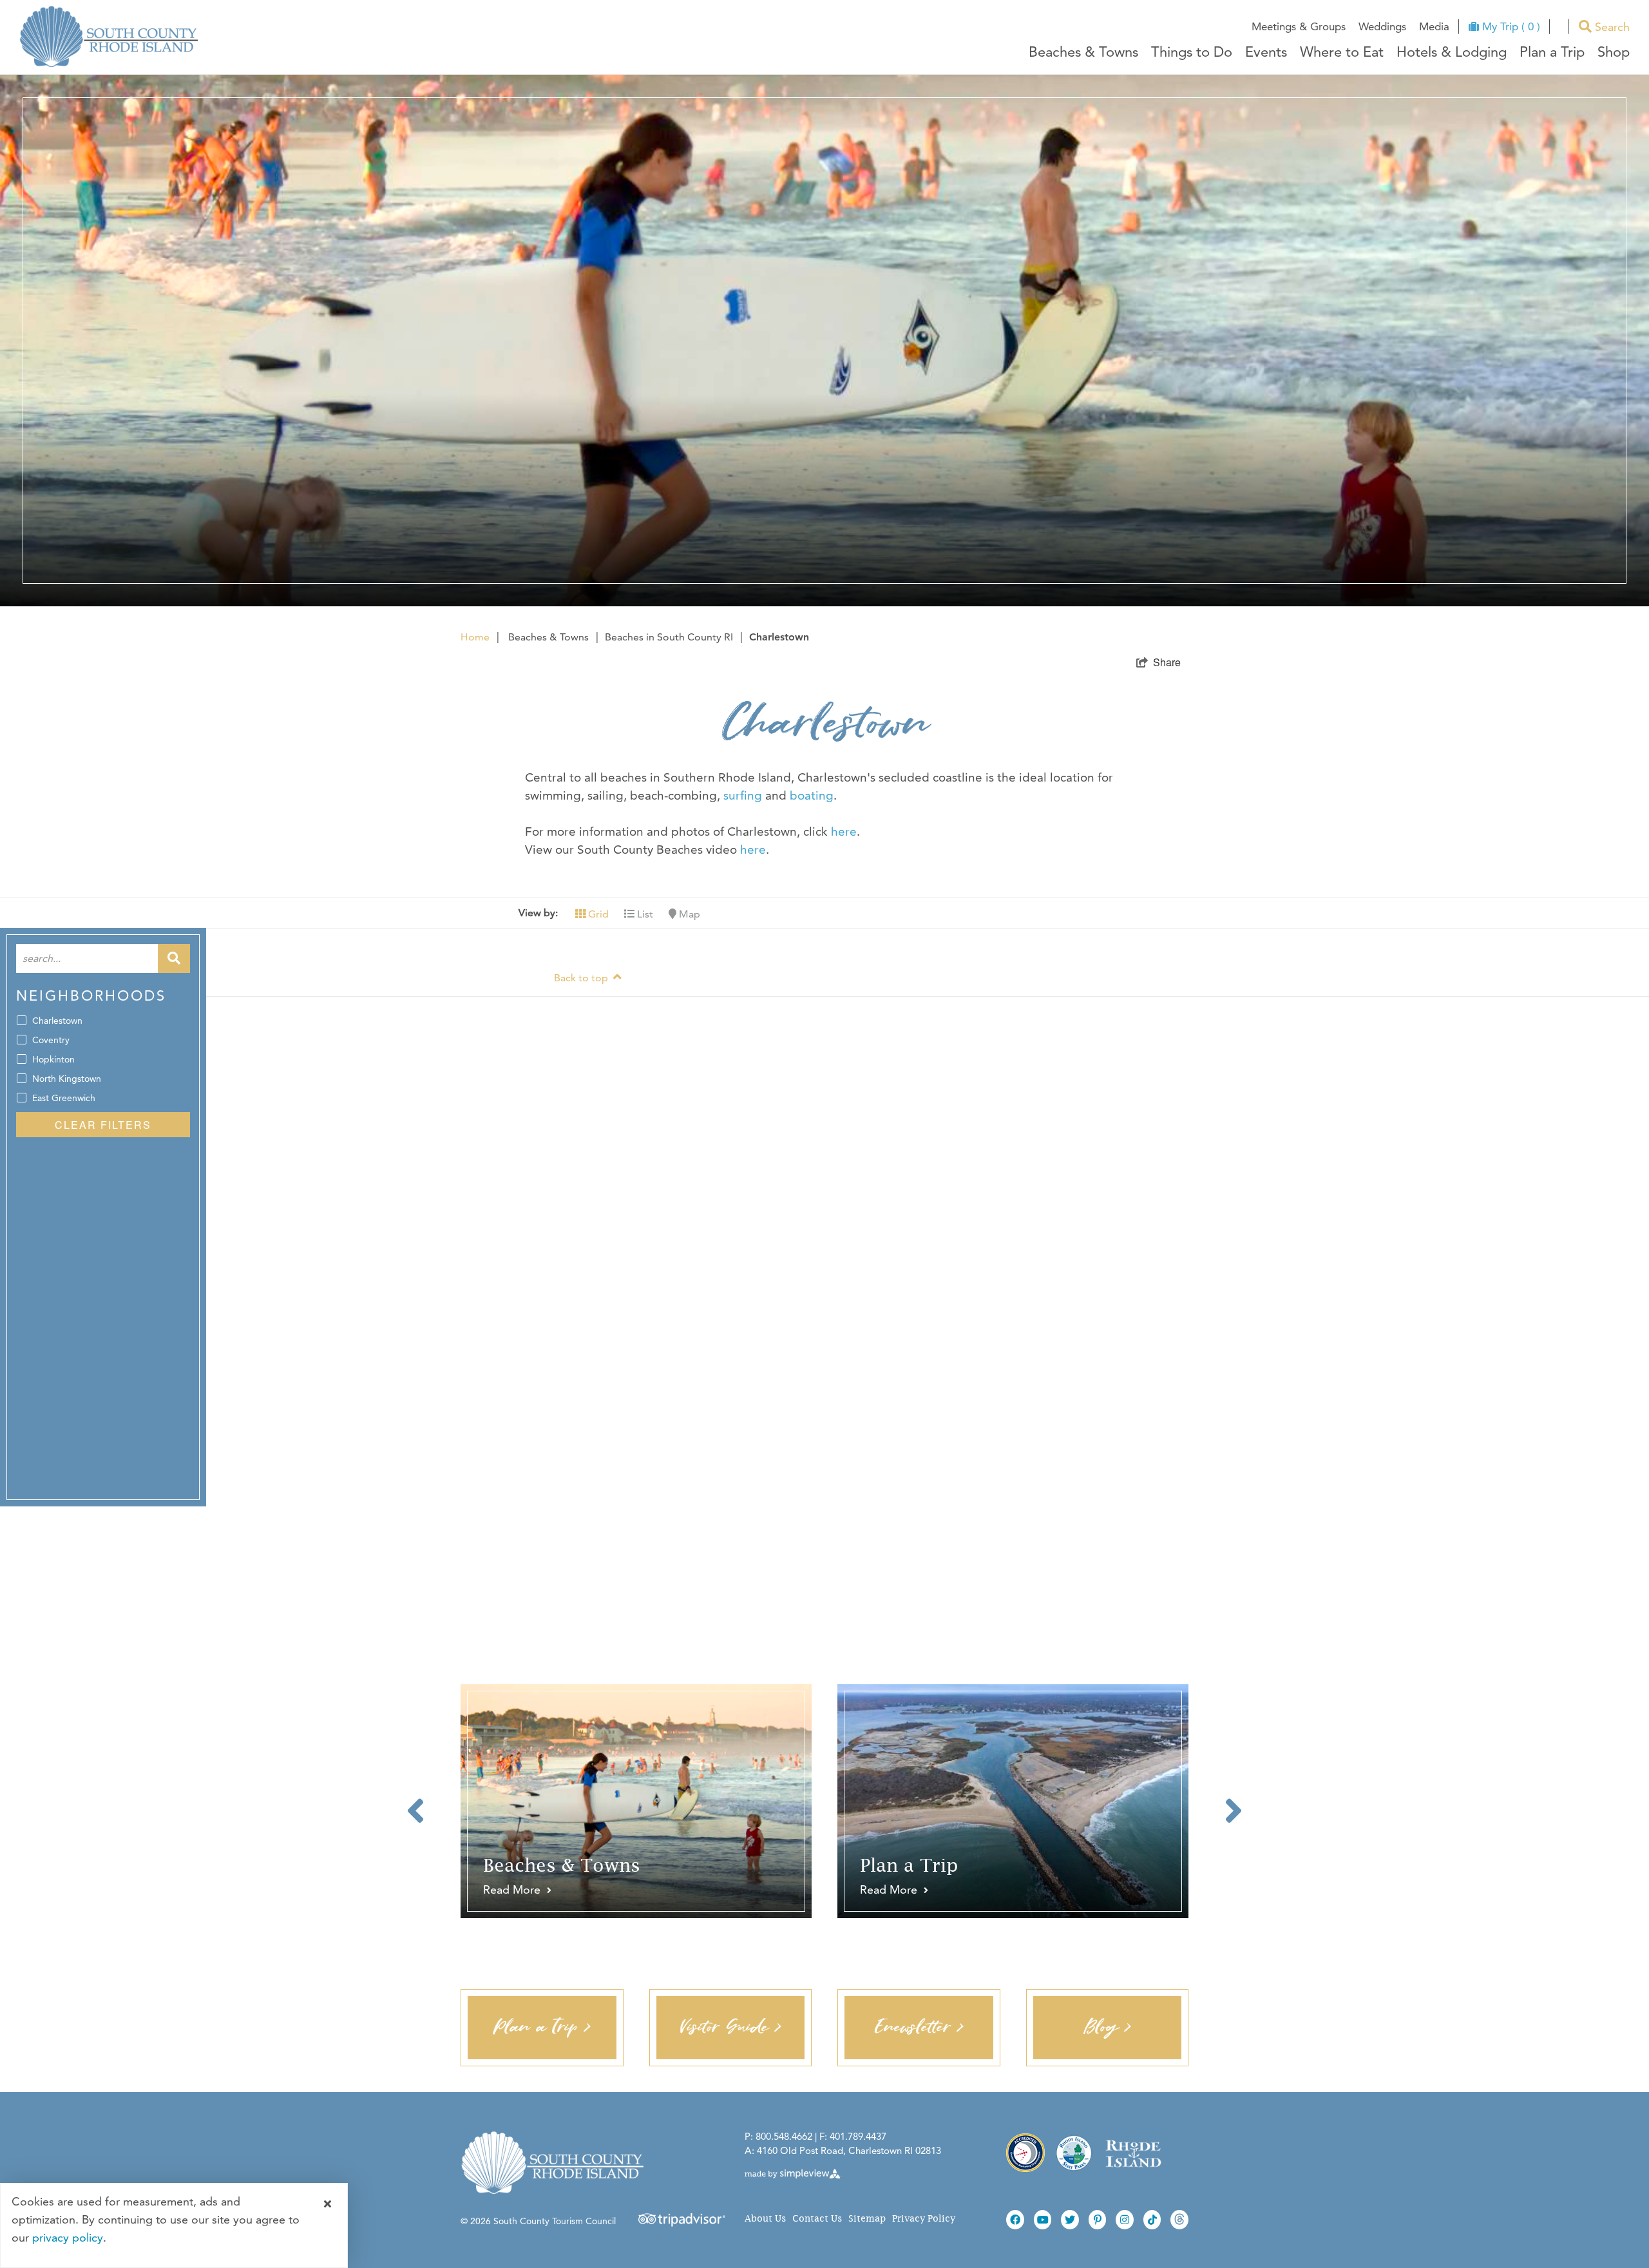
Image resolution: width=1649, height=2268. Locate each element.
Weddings (1382, 26)
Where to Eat (1342, 53)
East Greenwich (64, 1098)
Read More (513, 1890)
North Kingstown (67, 1079)
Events (1266, 53)
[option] (636, 1801)
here (844, 831)
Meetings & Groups (1299, 26)
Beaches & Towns (1083, 53)
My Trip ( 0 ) (1511, 27)
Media (1434, 26)
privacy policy (68, 2237)
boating (812, 795)
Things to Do (1192, 53)
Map (688, 914)
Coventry (51, 1040)
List (644, 914)
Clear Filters (103, 1125)
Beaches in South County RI (669, 637)
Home (475, 637)
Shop (1614, 53)
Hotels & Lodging (1452, 53)
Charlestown (779, 637)
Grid (597, 914)
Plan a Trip (1552, 53)
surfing (743, 795)
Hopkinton (53, 1059)
